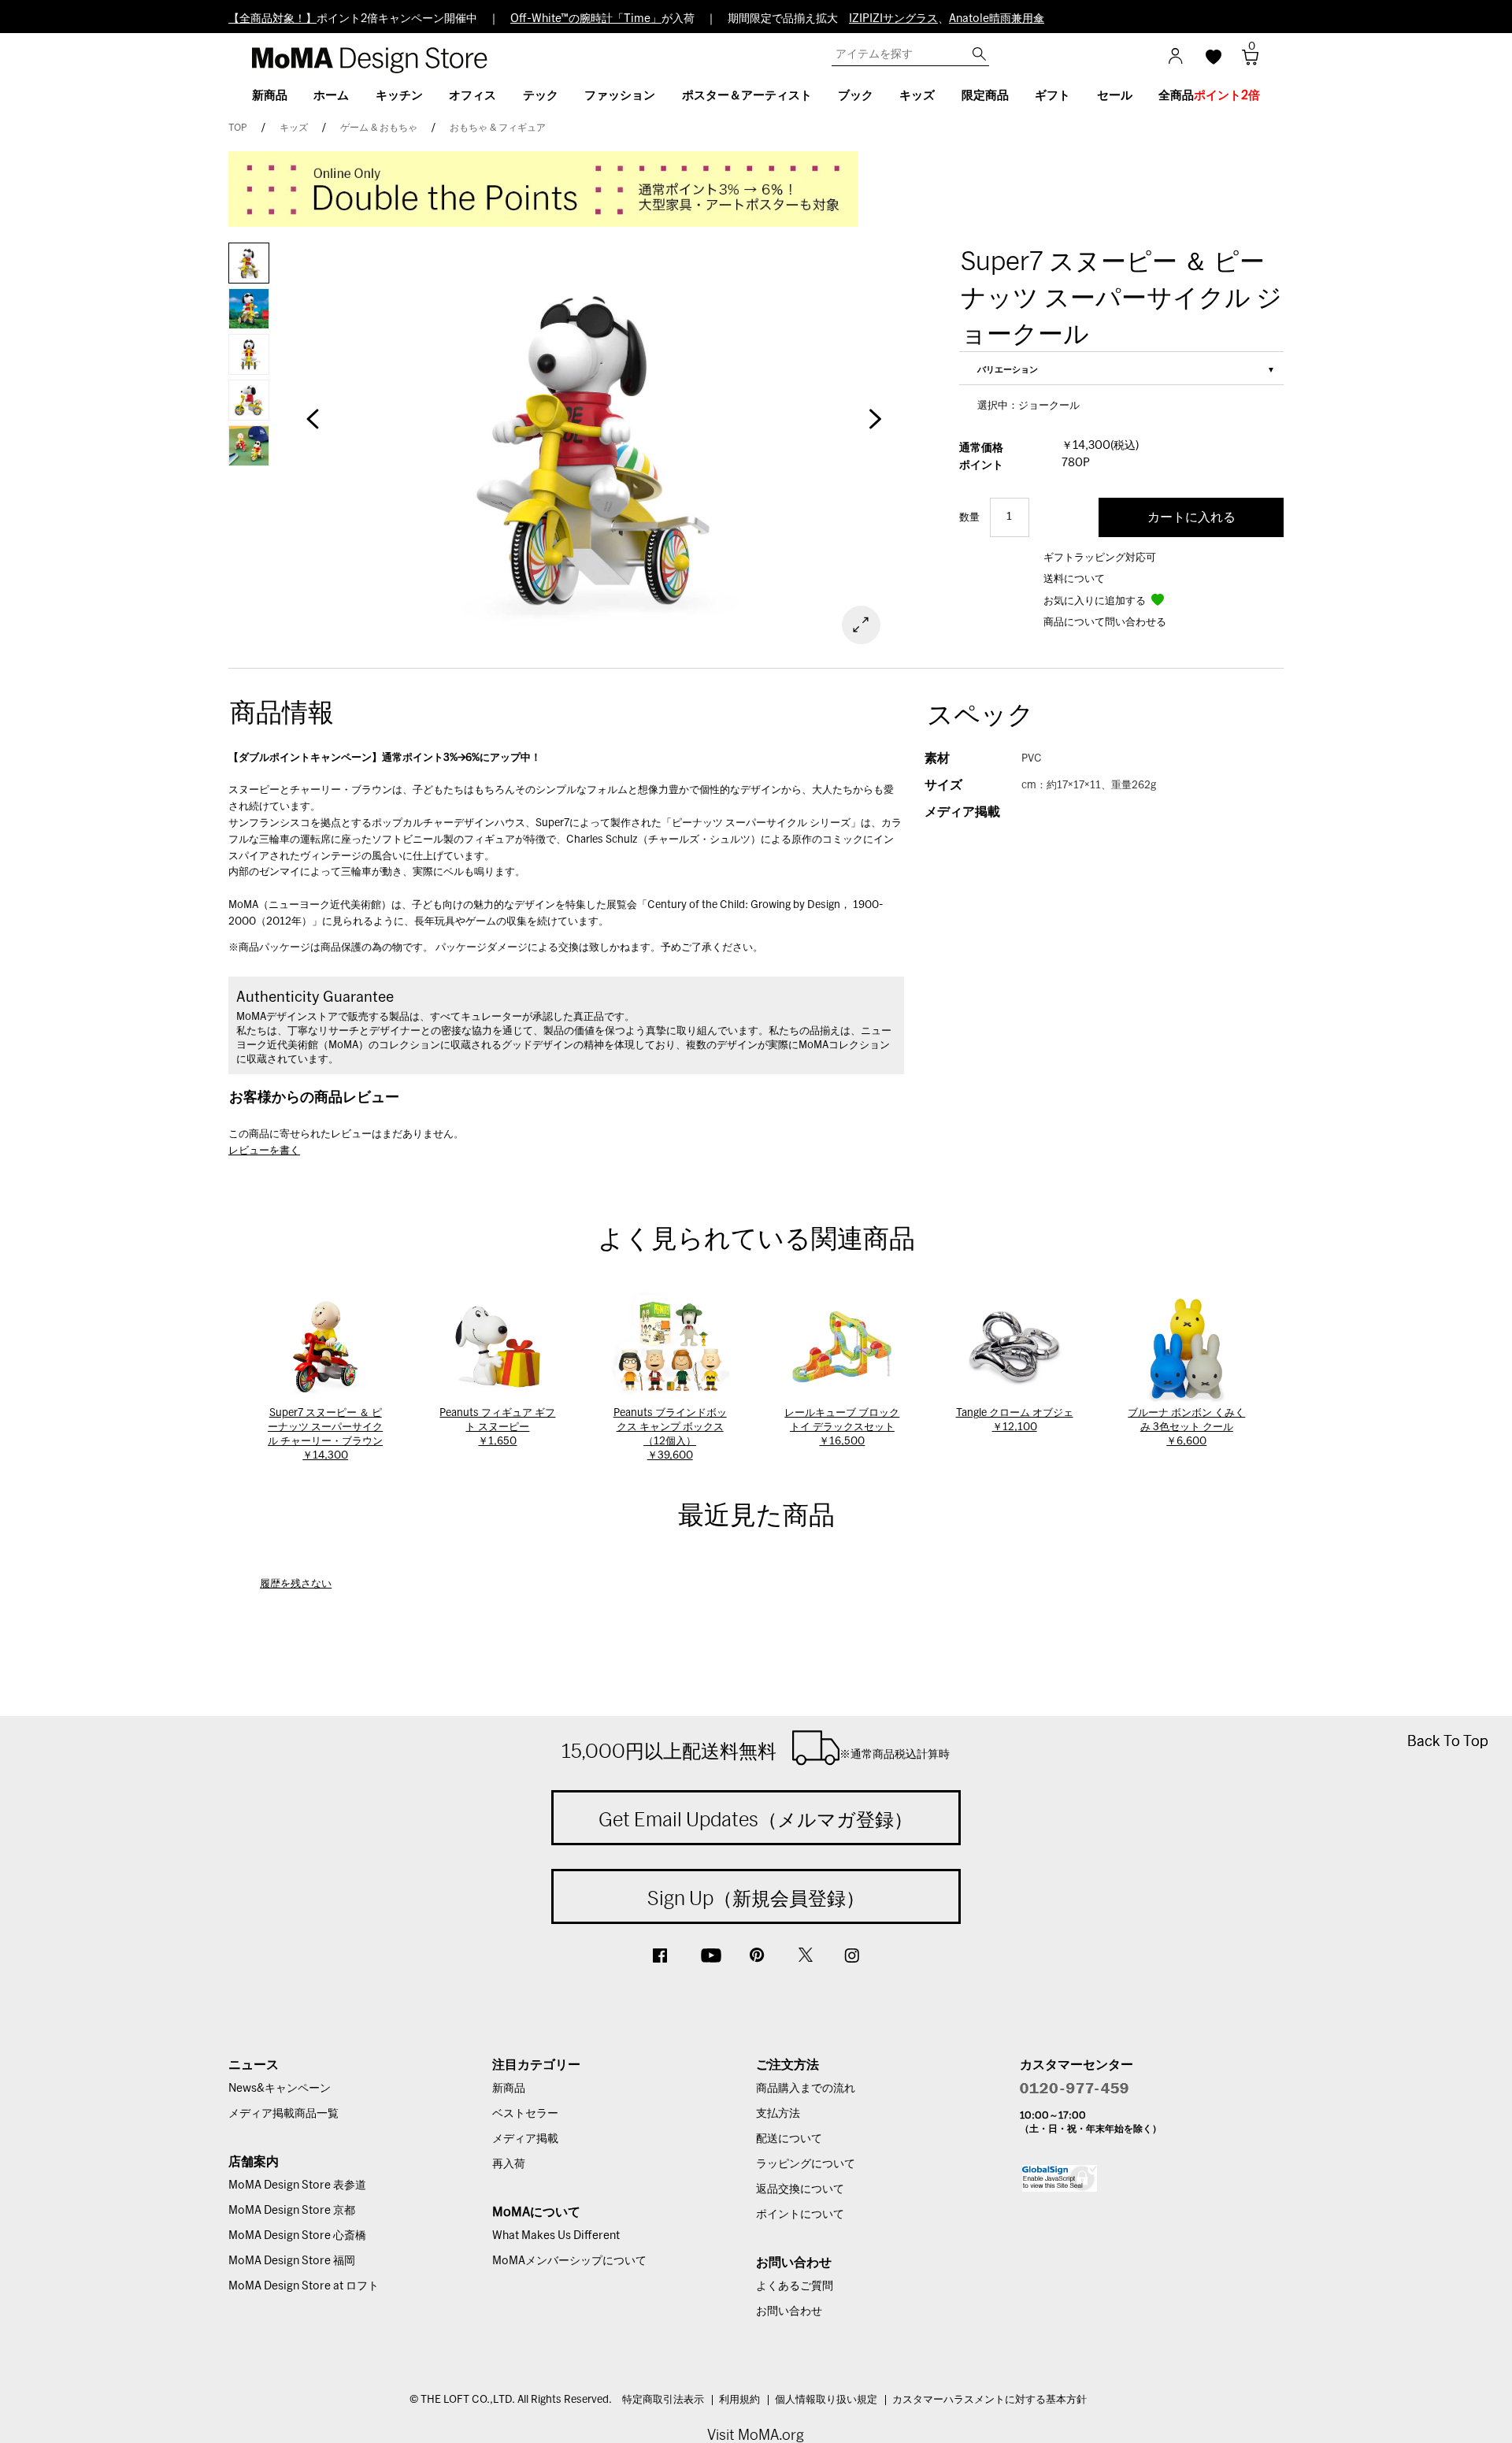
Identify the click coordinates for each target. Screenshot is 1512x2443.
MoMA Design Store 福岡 (292, 2261)
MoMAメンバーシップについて (569, 2261)
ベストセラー (525, 2114)
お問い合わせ (789, 2311)
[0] (1245, 62)
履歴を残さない (296, 1584)
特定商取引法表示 (663, 2400)
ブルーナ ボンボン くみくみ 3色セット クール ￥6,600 (1186, 1427)
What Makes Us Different (556, 2236)
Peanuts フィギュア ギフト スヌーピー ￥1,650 (497, 1427)
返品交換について (800, 2189)
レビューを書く (264, 1151)
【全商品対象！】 (272, 19)
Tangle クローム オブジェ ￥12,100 (1015, 1420)
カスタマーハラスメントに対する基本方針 (989, 2400)
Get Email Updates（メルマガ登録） (756, 1819)
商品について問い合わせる (1105, 623)
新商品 (509, 2089)
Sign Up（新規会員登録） (756, 1898)
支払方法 (778, 2114)
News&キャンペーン (280, 2089)
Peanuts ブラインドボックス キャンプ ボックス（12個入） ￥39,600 (670, 1435)
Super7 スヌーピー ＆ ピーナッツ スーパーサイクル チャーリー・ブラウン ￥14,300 (325, 1435)
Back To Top (1448, 1741)
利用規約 (739, 2400)
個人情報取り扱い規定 (826, 2400)
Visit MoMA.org (756, 2435)
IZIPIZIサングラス (893, 19)
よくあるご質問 (795, 2286)
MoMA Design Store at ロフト (304, 2286)
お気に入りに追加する (1096, 601)
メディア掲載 (525, 2139)
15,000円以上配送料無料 (756, 1751)
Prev (313, 427)
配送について (789, 2139)
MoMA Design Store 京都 (292, 2211)
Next (874, 427)
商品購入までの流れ (806, 2089)
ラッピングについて (806, 2164)
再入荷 (509, 2164)
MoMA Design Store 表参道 (297, 2185)
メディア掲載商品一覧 (283, 2114)
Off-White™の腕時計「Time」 (586, 19)
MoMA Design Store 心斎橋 (297, 2236)
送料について (1074, 579)
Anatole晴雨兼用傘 (997, 19)
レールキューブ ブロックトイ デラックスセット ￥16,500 (842, 1427)
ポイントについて (800, 2215)
